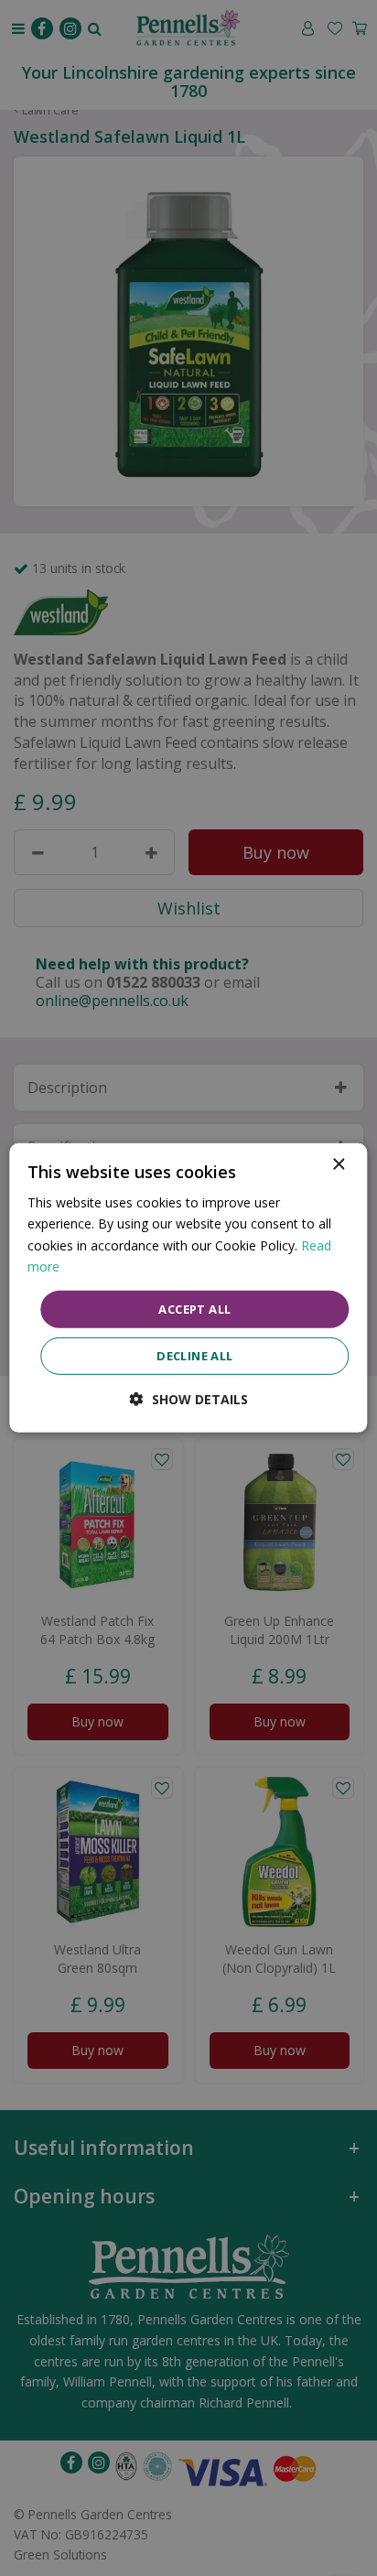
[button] (189, 1399)
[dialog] (188, 1288)
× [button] (338, 1165)
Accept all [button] (194, 1309)
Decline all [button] (194, 1356)
